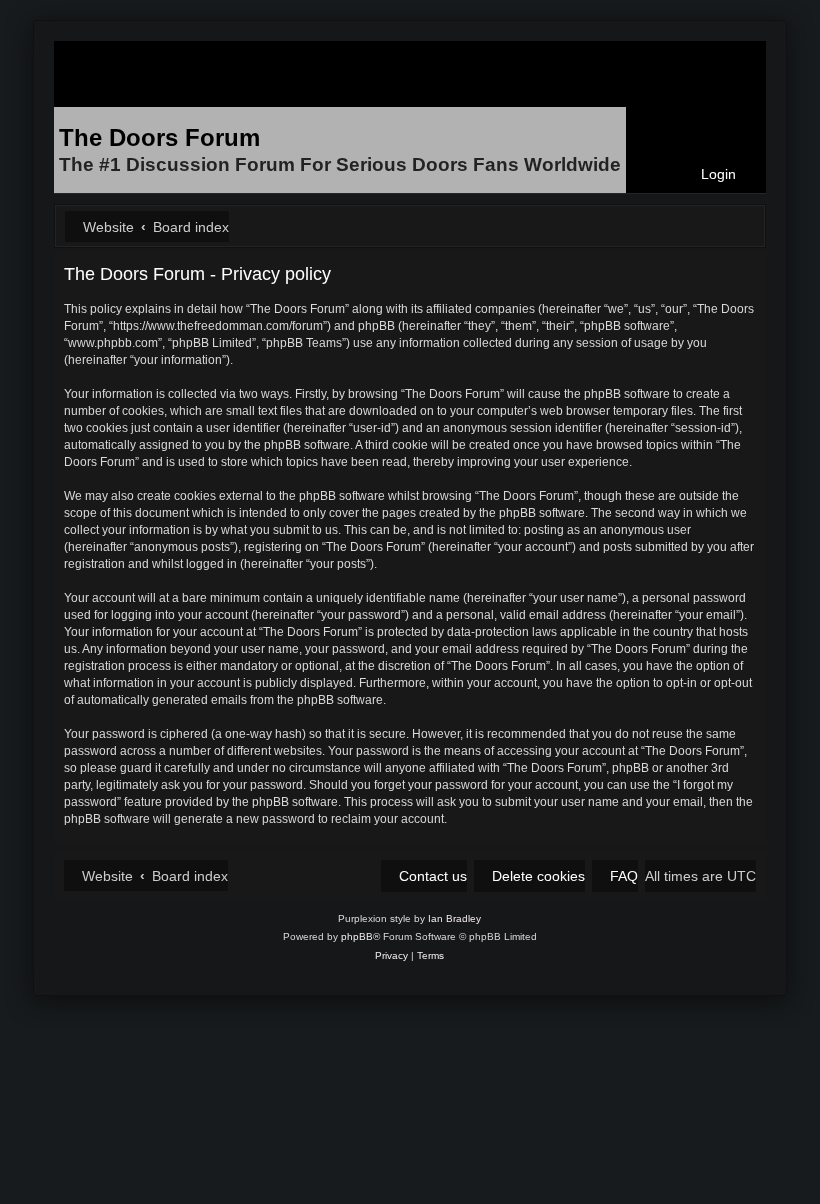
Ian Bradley (454, 918)
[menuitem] (709, 174)
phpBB (357, 936)
